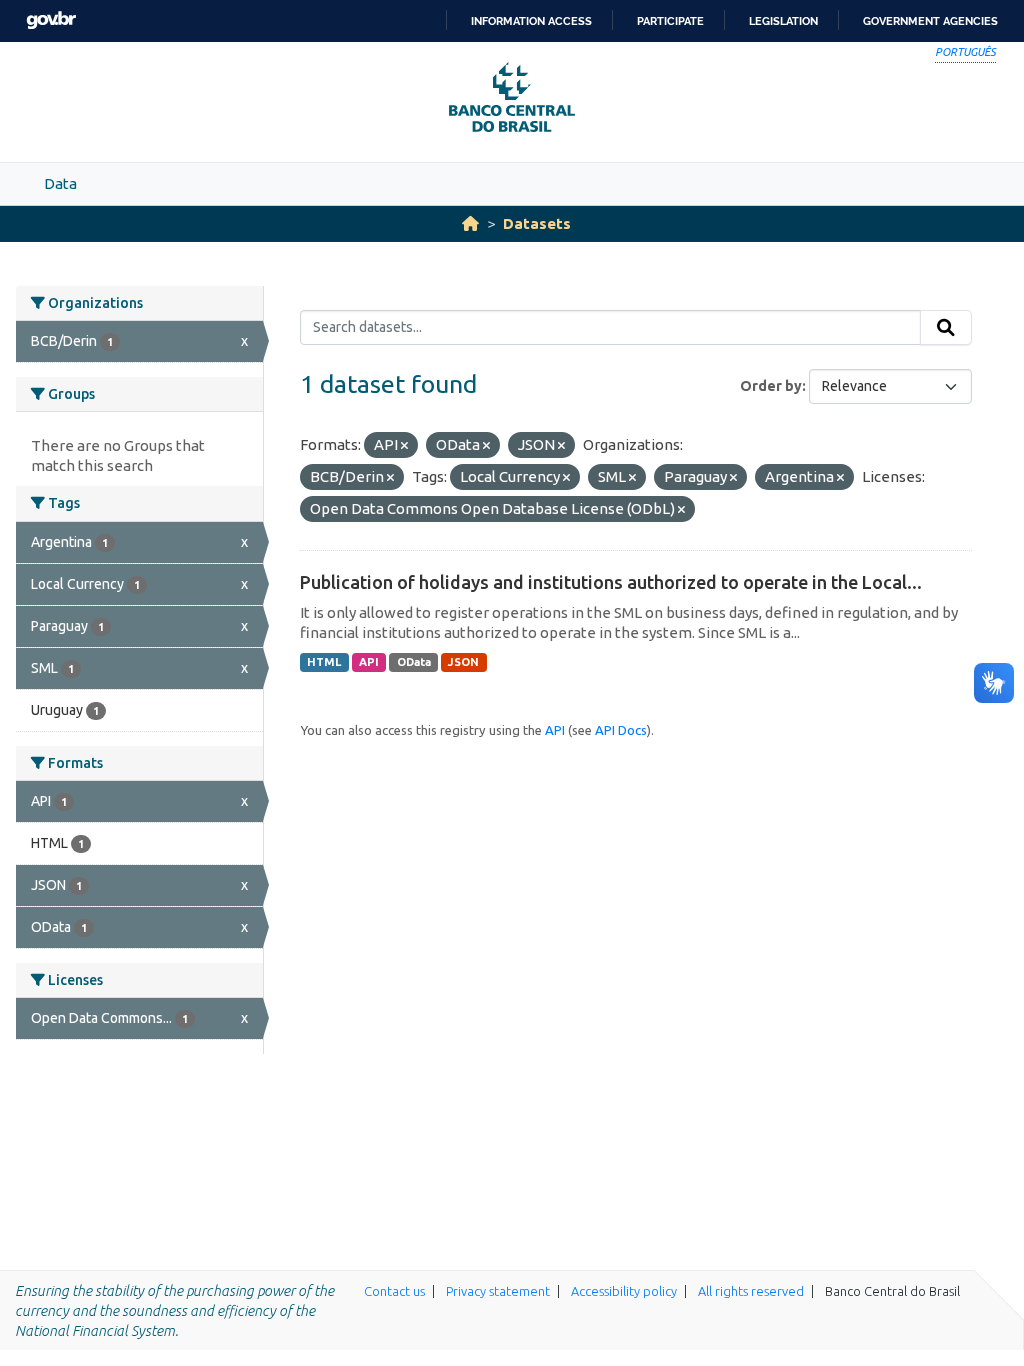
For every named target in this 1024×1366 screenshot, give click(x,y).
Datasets (537, 223)
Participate (670, 21)
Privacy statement (498, 1291)
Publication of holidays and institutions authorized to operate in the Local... (611, 582)
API (369, 662)
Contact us (394, 1291)
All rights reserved (751, 1291)
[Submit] (946, 328)
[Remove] (404, 446)
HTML (324, 662)
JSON (463, 662)
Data (60, 183)
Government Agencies (930, 21)
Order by (771, 386)
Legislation (783, 21)
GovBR (51, 20)
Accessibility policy (624, 1291)
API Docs (621, 730)
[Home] (470, 223)
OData (414, 662)
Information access (531, 21)
